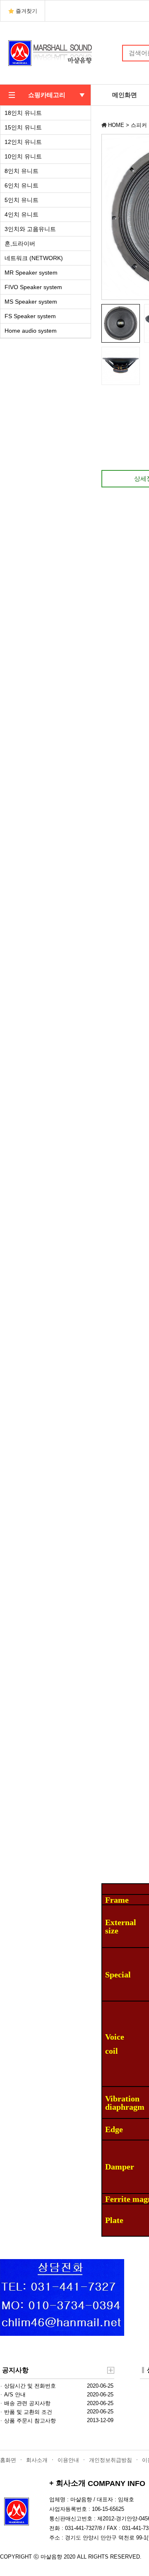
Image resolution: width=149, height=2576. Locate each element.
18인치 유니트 (23, 113)
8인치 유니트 (22, 171)
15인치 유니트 (23, 127)
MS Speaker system (31, 302)
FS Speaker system (30, 316)
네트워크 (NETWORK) (34, 258)
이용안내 (68, 2460)
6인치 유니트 (22, 185)
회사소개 (37, 2460)
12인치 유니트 (23, 142)
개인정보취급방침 (111, 2460)
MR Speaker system (31, 273)
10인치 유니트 (23, 156)
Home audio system (31, 331)
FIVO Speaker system (33, 287)
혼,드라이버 (20, 243)
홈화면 (8, 2460)
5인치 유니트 (22, 200)
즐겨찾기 (26, 11)
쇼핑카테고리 (47, 95)
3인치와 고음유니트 (30, 229)
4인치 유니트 (22, 214)
